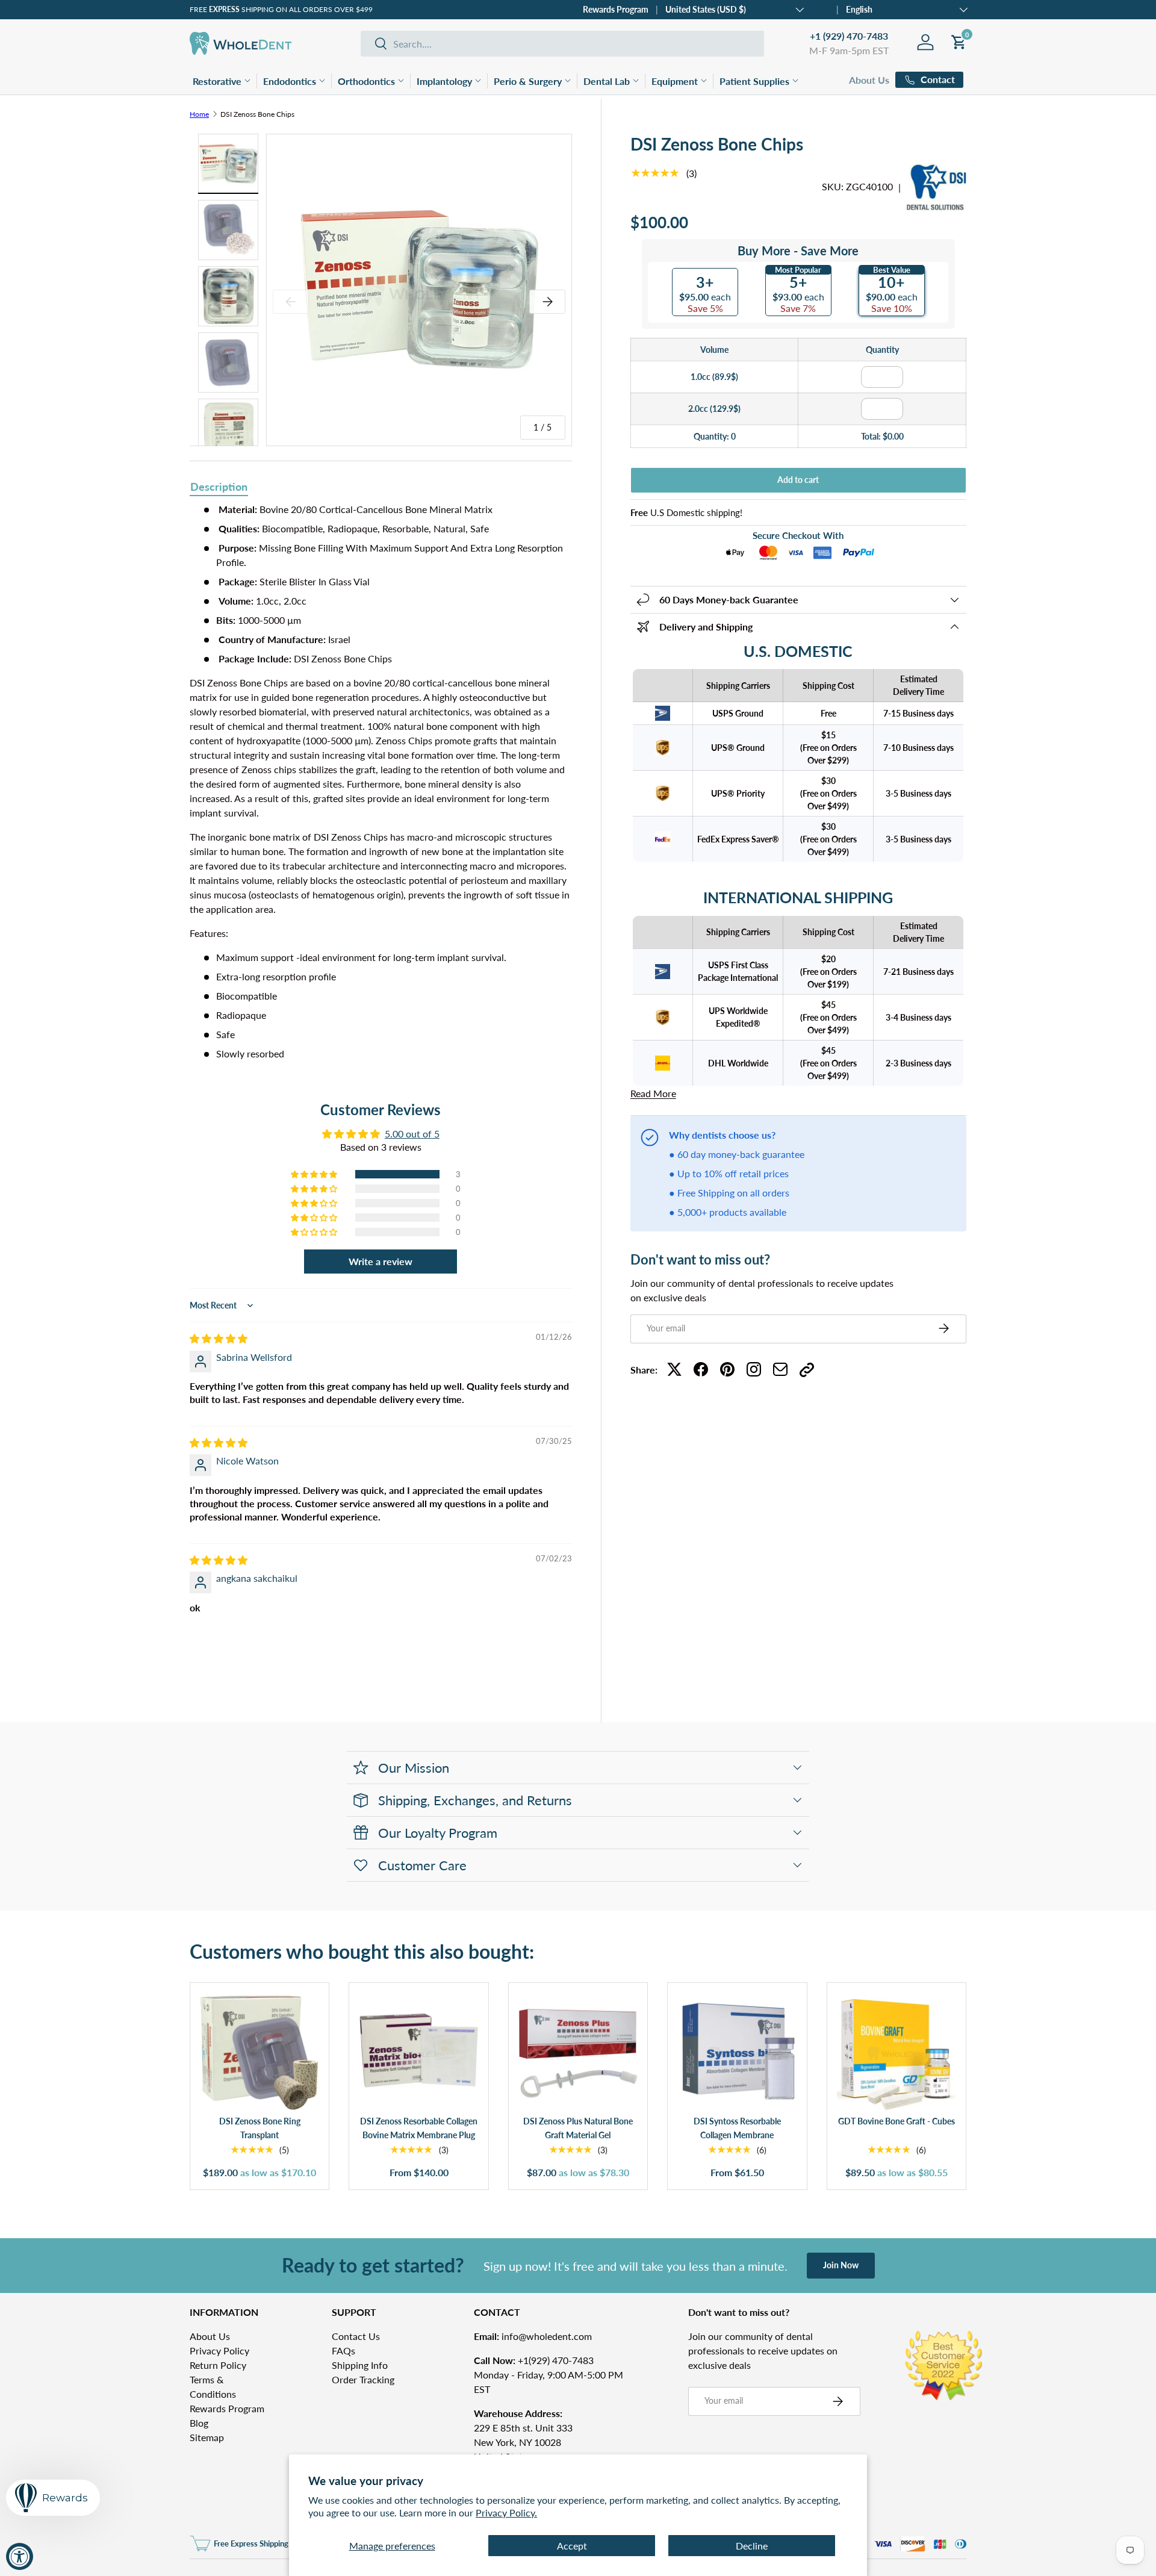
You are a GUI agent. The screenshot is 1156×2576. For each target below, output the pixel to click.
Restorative (217, 81)
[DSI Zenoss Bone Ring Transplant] (259, 2052)
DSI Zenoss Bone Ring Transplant (260, 2128)
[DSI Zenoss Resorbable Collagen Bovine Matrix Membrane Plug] (418, 2052)
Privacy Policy (219, 2350)
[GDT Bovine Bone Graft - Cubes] (897, 2052)
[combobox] (562, 44)
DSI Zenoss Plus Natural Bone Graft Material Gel (578, 2128)
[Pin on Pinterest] (727, 1369)
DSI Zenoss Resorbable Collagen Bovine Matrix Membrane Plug (419, 2128)
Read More (653, 1093)
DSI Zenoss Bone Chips (257, 114)
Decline (752, 2546)
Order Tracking (363, 2379)
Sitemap (207, 2437)
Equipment (675, 81)
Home (199, 114)
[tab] (219, 488)
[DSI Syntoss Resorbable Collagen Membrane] (737, 2052)
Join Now (841, 2265)
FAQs (343, 2350)
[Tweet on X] (674, 1369)
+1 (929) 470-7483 (849, 36)
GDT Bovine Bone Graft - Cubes (897, 2121)
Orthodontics (366, 81)
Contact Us (356, 2336)
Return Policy (218, 2365)
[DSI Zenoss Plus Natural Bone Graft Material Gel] (578, 2052)
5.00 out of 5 (412, 1134)
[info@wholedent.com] (780, 1369)
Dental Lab (607, 81)
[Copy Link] (807, 1369)
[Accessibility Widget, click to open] (20, 2556)
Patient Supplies (754, 81)
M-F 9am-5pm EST (849, 50)
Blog (199, 2423)
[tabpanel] (381, 782)
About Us (869, 80)
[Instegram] (754, 1369)
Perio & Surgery (528, 81)
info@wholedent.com (533, 2336)
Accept (572, 2546)
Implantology (444, 81)
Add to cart (798, 480)
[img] (219, 1338)
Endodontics (290, 81)
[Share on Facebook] (701, 1369)
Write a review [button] (381, 1261)
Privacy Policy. (506, 2512)
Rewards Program (616, 9)
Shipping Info (360, 2365)
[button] (315, 1174)
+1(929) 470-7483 (534, 2360)
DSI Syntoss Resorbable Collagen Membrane (737, 2128)
